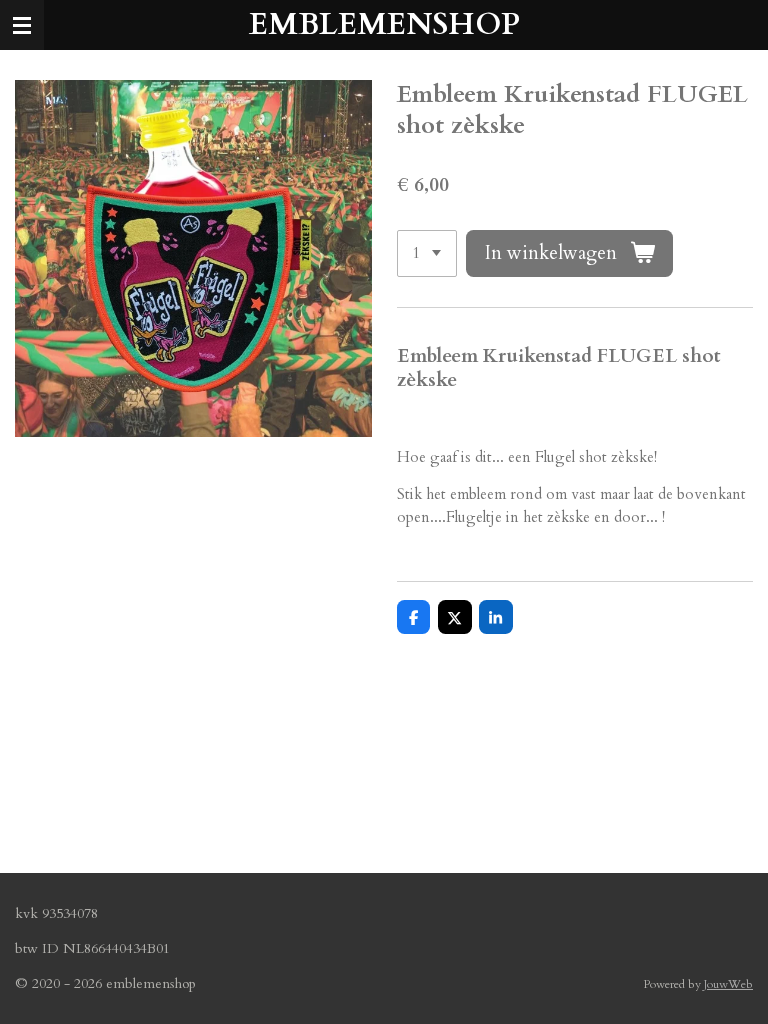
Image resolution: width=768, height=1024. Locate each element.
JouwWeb (728, 984)
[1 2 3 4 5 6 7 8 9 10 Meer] (427, 253)
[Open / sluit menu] (22, 25)
